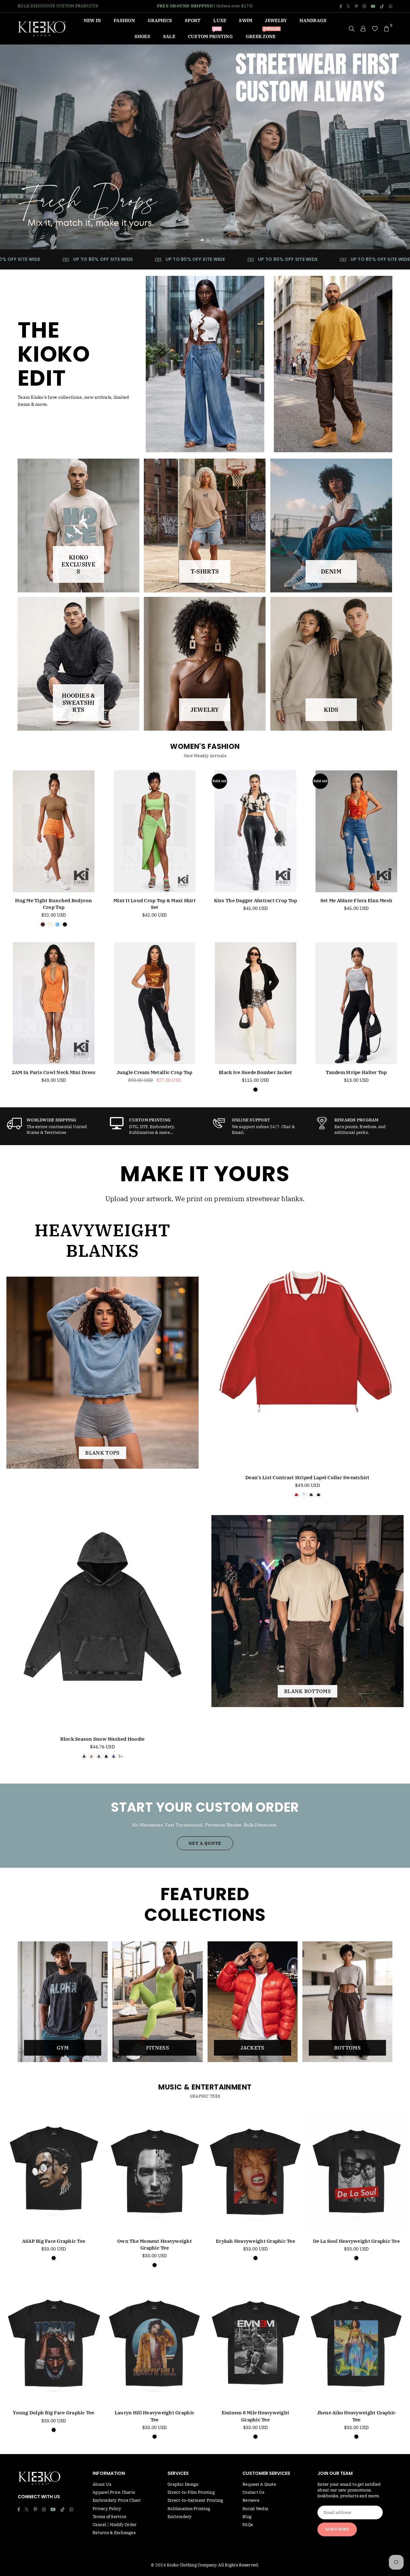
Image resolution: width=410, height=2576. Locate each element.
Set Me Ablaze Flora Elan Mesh (357, 900)
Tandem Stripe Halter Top (356, 1072)
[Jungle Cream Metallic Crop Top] (155, 1003)
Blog (247, 2517)
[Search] (352, 28)
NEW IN (92, 20)
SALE (169, 36)
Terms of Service (109, 2517)
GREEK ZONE (262, 34)
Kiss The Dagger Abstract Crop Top (256, 900)
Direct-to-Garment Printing (195, 2500)
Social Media (255, 2509)
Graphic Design (183, 2484)
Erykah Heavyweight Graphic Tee (255, 2241)
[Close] (107, 2571)
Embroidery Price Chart (117, 2500)
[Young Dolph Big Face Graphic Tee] (54, 2344)
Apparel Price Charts (114, 2492)
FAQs (248, 2525)
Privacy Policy (107, 2509)
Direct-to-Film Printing (191, 2492)
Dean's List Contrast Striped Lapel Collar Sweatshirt (307, 1477)
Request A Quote (259, 2484)
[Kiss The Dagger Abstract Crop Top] (255, 831)
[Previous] (14, 147)
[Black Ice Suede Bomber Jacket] (255, 1003)
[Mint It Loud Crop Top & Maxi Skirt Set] (155, 831)
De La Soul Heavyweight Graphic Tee (356, 2241)
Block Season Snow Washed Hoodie (102, 1739)
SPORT (193, 20)
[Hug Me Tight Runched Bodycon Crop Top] (54, 831)
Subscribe (337, 2529)
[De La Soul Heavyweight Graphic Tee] (356, 2172)
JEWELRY (276, 20)
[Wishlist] (375, 28)
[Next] (396, 147)
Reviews (251, 2500)
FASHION (124, 20)
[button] (387, 28)
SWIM (246, 20)
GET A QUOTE (205, 1843)
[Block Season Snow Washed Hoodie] (102, 1606)
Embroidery (180, 2517)
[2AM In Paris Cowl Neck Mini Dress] (54, 1003)
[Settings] (363, 28)
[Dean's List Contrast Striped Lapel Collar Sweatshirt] (307, 1345)
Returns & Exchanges (114, 2533)
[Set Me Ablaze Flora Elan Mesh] (356, 831)
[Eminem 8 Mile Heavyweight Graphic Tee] (255, 2344)
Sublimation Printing (189, 2509)
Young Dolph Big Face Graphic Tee (53, 2413)
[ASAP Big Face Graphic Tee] (54, 2172)
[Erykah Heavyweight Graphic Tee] (255, 2172)
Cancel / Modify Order (115, 2525)
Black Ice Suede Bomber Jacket (255, 1072)
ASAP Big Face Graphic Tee (54, 2241)
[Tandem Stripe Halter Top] (356, 1003)
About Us (102, 2484)
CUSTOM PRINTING (210, 34)
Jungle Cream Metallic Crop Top (155, 1072)
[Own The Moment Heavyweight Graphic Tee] (155, 2172)
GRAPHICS (160, 20)
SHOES (142, 36)
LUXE (220, 20)
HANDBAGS (313, 20)
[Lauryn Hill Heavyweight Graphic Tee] (155, 2344)
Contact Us (254, 2492)
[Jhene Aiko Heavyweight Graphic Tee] (356, 2344)
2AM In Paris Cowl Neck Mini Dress (54, 1072)
